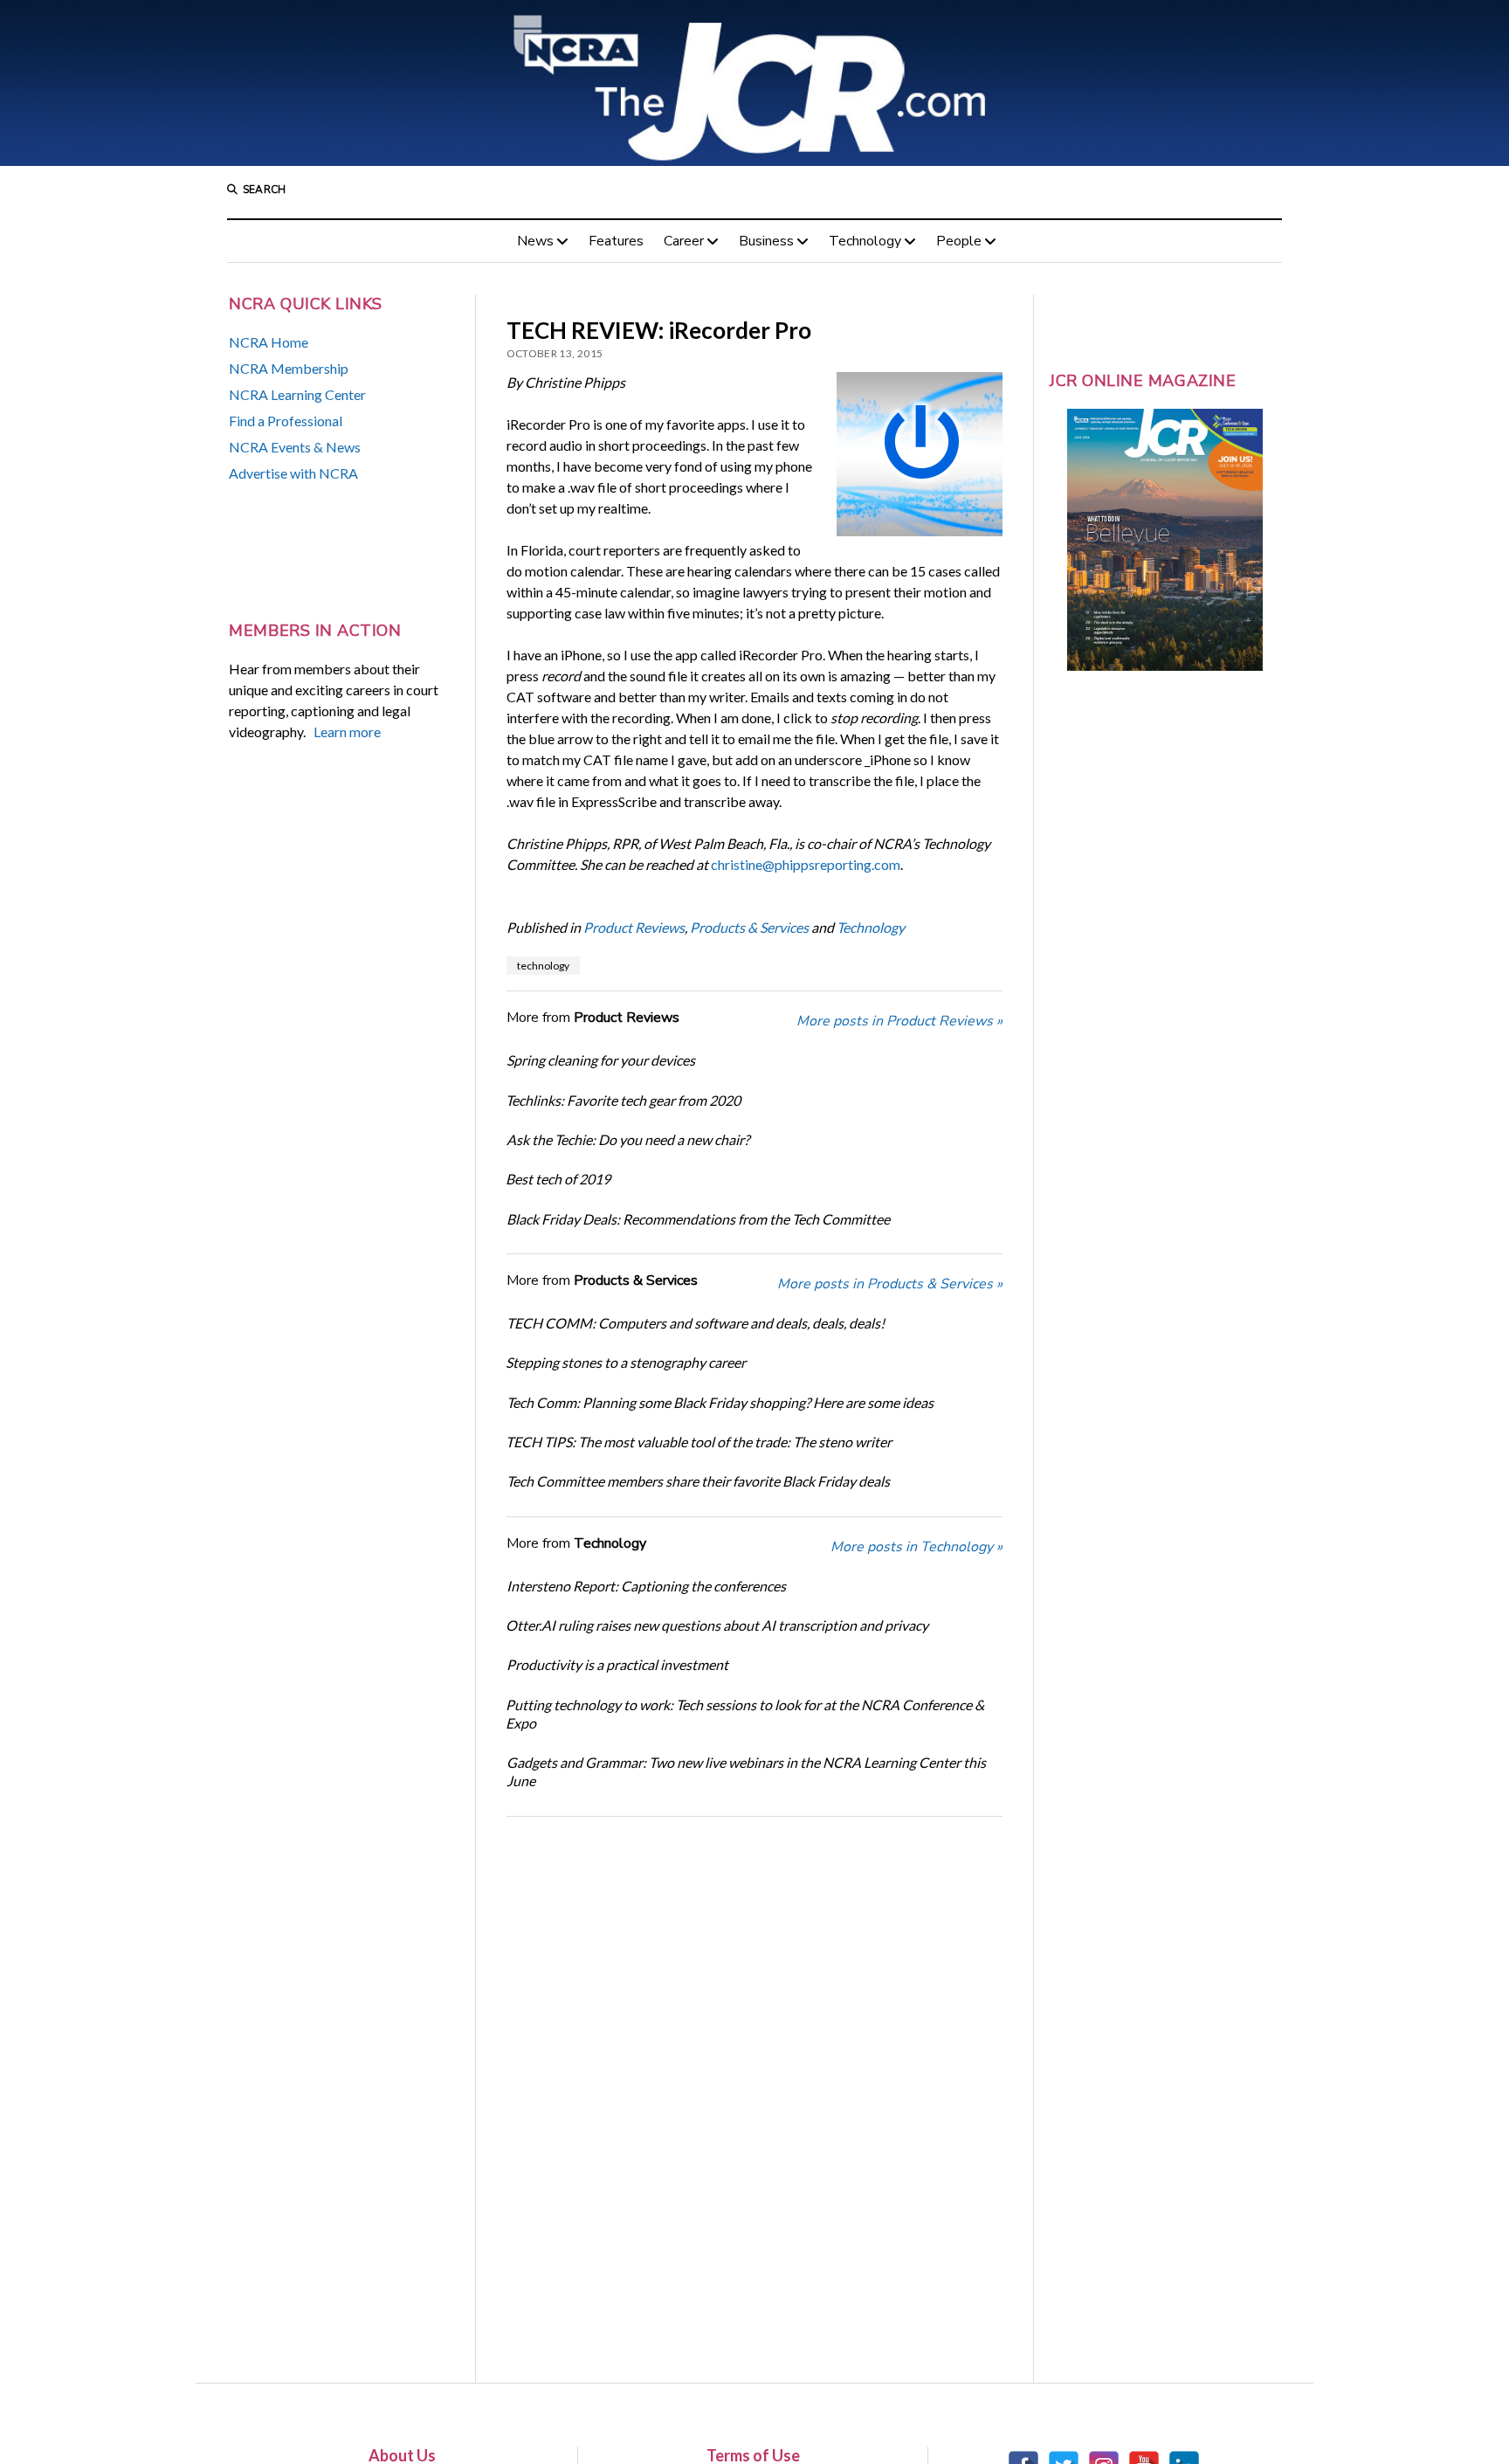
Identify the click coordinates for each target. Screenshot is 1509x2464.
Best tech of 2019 (558, 1179)
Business (766, 241)
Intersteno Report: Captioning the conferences (646, 1586)
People (959, 241)
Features (616, 241)
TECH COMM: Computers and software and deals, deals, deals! (696, 1323)
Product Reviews (634, 927)
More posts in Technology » (916, 1547)
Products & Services (749, 927)
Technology (865, 241)
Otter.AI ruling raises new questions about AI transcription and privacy (717, 1625)
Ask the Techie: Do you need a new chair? (628, 1139)
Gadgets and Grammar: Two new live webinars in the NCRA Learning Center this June (746, 1771)
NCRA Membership (289, 368)
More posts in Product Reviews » (899, 1021)
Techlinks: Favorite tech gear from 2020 (623, 1100)
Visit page (754, 83)
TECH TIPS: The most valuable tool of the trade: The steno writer (699, 1442)
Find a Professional (286, 421)
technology (543, 966)
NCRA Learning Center (297, 394)
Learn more (347, 732)
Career (684, 241)
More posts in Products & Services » (890, 1284)
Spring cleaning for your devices (601, 1060)
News (535, 241)
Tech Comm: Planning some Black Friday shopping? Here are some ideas (720, 1402)
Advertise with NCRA (293, 473)
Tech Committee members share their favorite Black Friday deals (698, 1481)
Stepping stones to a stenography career (626, 1362)
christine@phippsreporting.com (806, 864)
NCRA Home (269, 342)
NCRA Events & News (295, 447)
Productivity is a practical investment (617, 1664)
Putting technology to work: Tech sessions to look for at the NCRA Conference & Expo (745, 1714)
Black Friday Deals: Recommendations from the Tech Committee (698, 1219)
